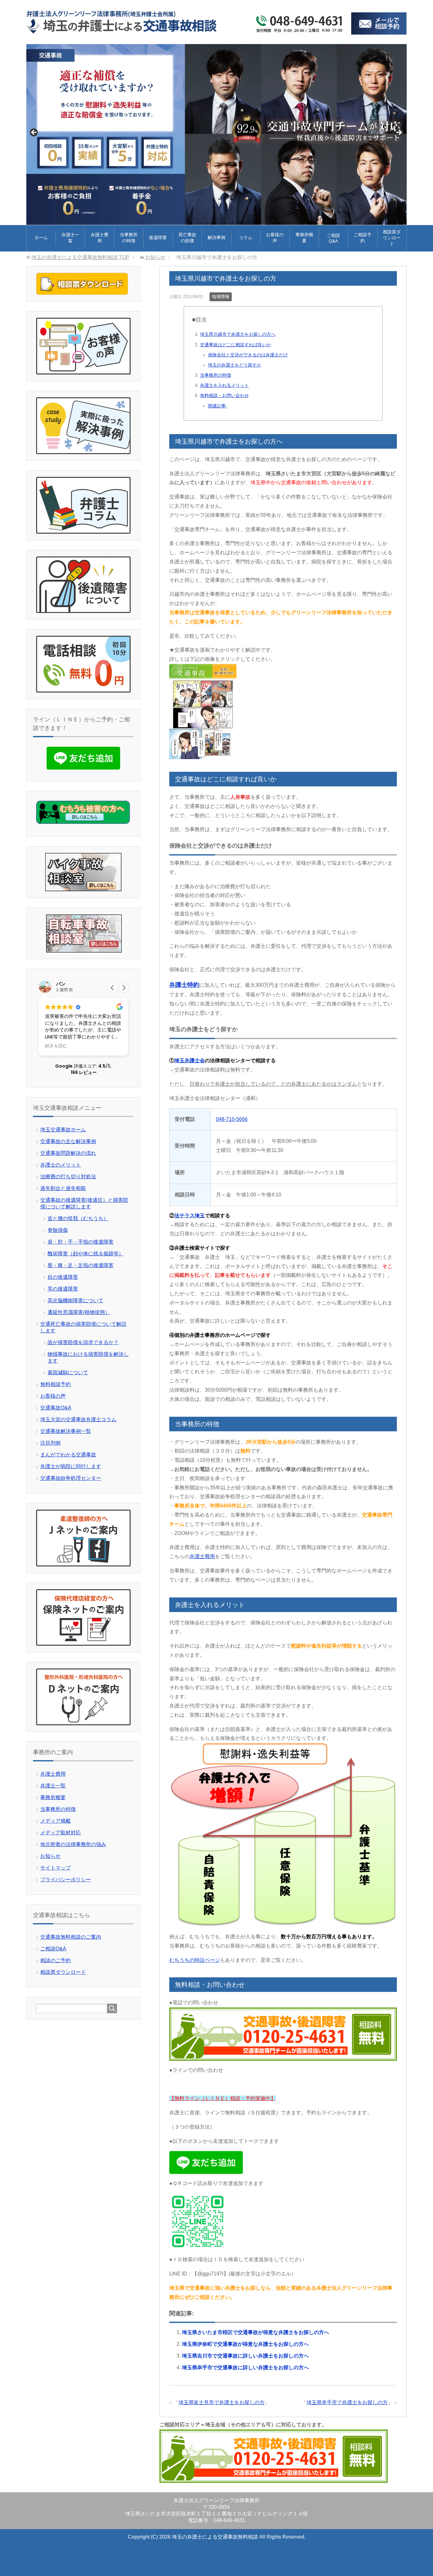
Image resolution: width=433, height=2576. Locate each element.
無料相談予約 (55, 1384)
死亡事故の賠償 (187, 238)
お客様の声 (275, 238)
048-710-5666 (232, 1119)
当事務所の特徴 (129, 238)
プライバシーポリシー (66, 1880)
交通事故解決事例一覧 (66, 1431)
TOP (80, 257)
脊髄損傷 (58, 1230)
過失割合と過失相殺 (63, 1188)
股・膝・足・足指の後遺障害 (81, 1265)
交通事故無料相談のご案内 (71, 1937)
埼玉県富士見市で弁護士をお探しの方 (222, 2402)
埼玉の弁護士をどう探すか (235, 365)
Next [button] (399, 133)
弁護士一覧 (70, 238)
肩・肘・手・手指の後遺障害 (81, 1242)
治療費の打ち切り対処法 (68, 1177)
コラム (246, 237)
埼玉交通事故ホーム (63, 1130)
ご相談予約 (363, 238)
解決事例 (217, 237)
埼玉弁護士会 (190, 1060)
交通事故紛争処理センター (71, 1478)
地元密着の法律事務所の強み (73, 1844)
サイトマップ (55, 1868)
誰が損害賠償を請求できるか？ (83, 1342)
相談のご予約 (55, 1960)
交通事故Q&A (56, 1408)
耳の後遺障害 (63, 1289)
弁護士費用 (100, 238)
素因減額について (68, 1373)
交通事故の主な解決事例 (68, 1141)
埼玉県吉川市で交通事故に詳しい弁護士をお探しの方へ (245, 2356)
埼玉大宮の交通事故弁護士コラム (78, 1419)
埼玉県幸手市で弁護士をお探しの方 (347, 2402)
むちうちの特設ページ (195, 1960)
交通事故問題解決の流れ (68, 1153)
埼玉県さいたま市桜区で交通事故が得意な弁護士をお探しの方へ (255, 2332)
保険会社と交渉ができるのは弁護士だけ (248, 355)
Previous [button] (34, 133)
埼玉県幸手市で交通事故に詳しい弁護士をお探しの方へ (245, 2368)
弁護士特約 (184, 985)
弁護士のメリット (61, 1165)
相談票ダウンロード (392, 238)
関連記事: (217, 406)
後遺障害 (158, 237)
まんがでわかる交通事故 (68, 1455)
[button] (124, 988)
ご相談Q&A (333, 238)
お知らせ (50, 1856)
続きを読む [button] (56, 1046)
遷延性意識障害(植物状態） (79, 1312)
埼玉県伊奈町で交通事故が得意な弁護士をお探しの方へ (245, 2344)
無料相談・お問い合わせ (224, 395)
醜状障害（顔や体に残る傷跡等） (86, 1254)
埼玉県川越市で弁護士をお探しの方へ (238, 334)
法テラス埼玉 (190, 1216)
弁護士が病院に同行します (71, 1466)
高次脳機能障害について (75, 1301)
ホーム (41, 237)
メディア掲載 (55, 1821)
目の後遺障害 (63, 1277)
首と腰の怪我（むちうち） (78, 1218)
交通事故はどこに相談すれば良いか (236, 345)
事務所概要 (304, 238)
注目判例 (50, 1443)
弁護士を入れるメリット (224, 385)
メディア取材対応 (61, 1833)
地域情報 (221, 296)
